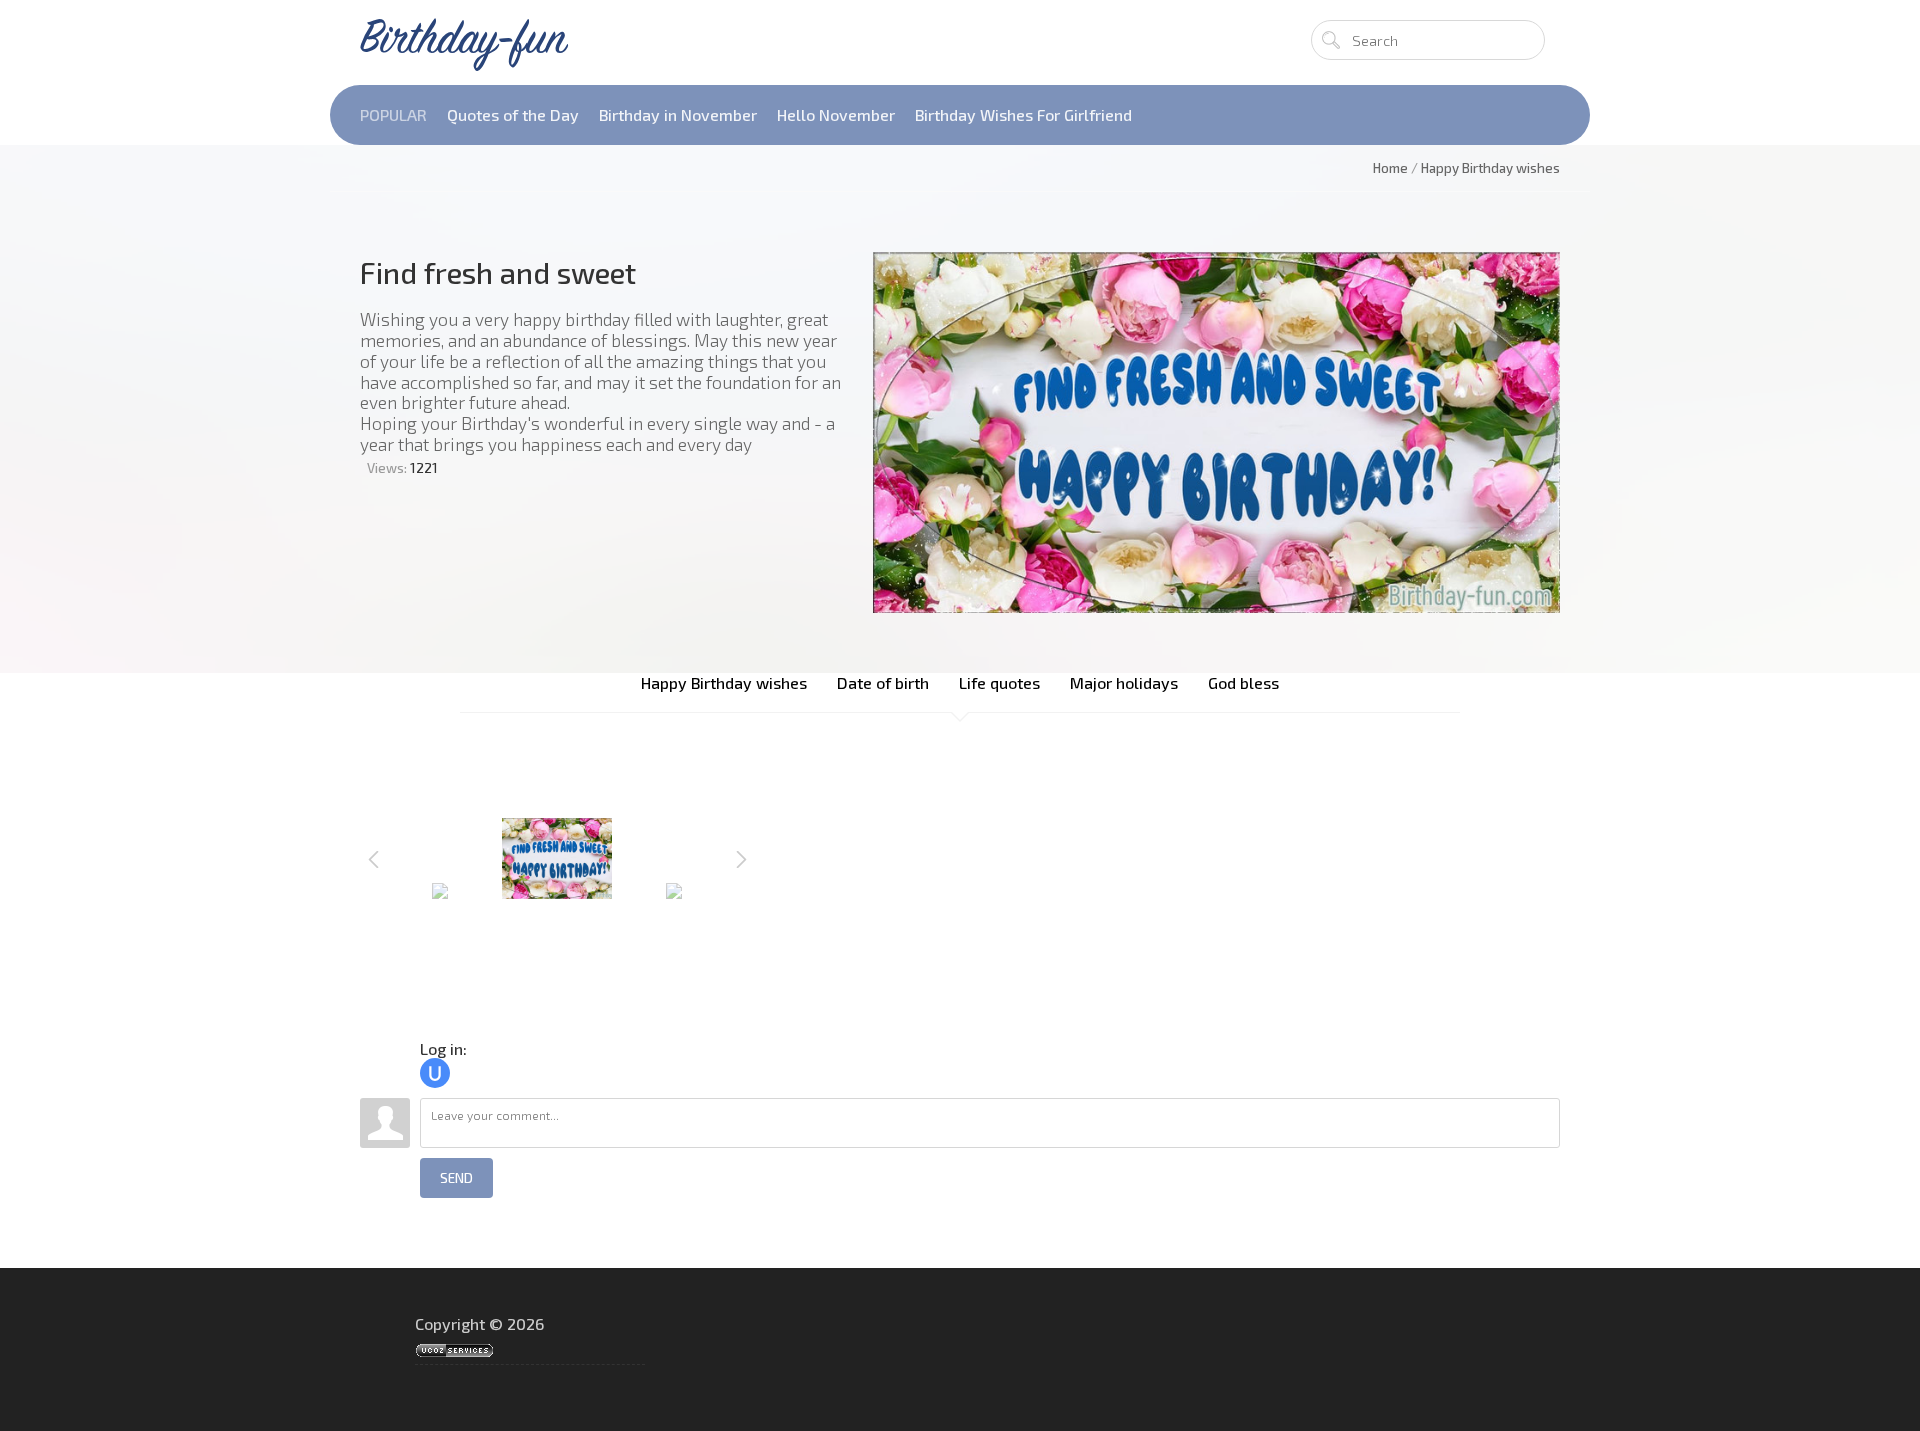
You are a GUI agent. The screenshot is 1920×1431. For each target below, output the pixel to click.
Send (456, 1178)
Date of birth (883, 682)
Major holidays (1124, 682)
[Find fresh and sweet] (1217, 432)
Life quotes (999, 682)
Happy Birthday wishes (724, 682)
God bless (1243, 682)
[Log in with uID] (435, 1073)
